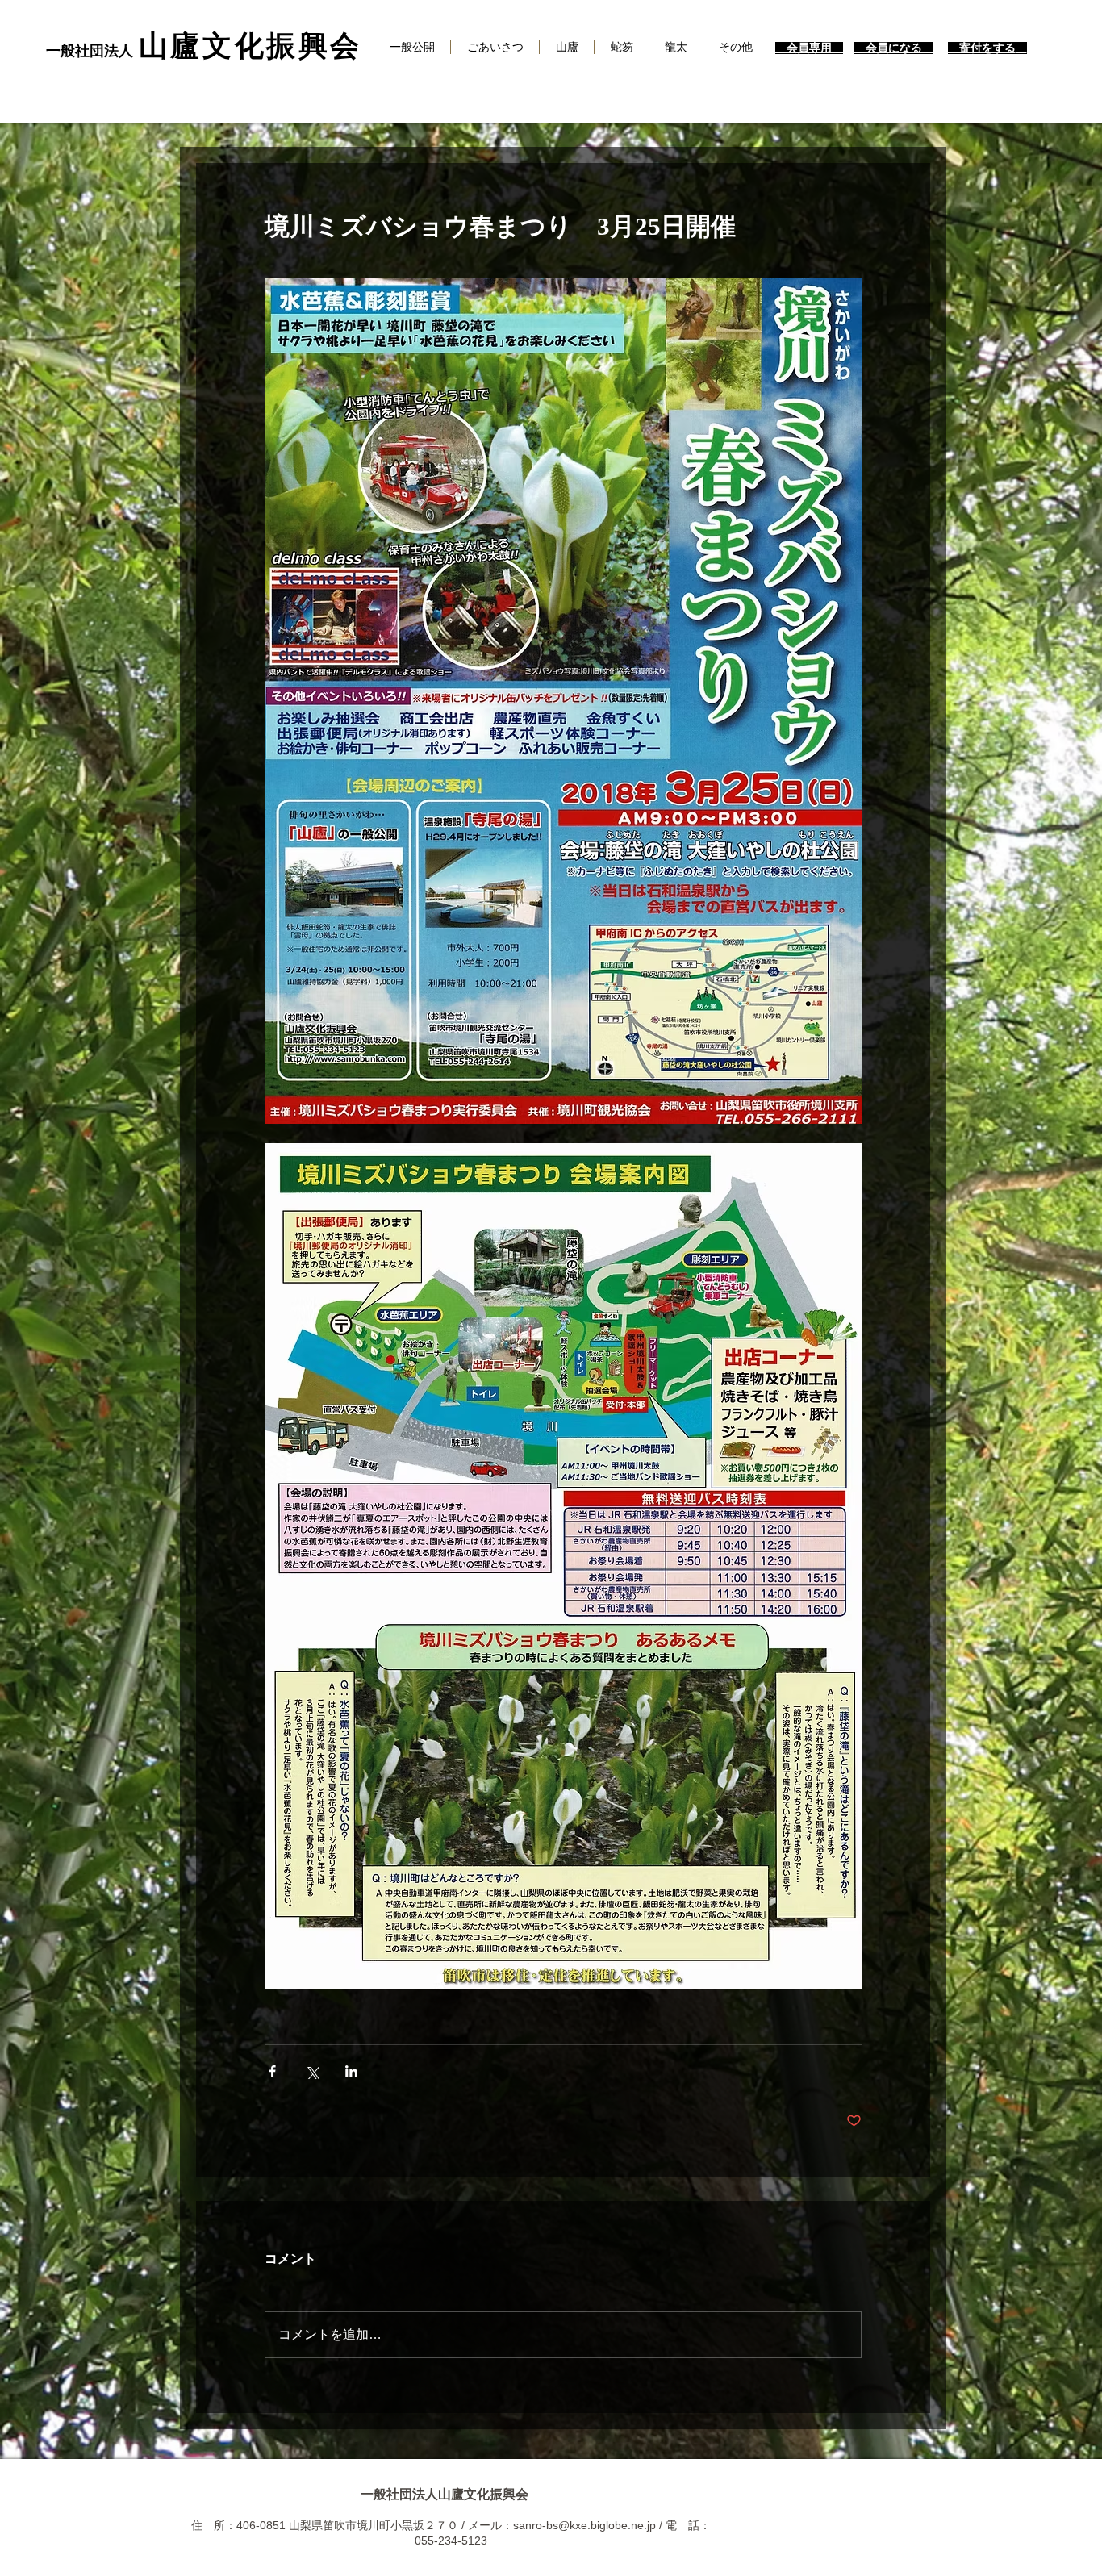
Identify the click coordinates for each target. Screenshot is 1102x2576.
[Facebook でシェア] (272, 2071)
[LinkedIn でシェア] (351, 2071)
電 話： (688, 2525)
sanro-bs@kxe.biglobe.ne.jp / (589, 2525)
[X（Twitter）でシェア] (312, 2071)
